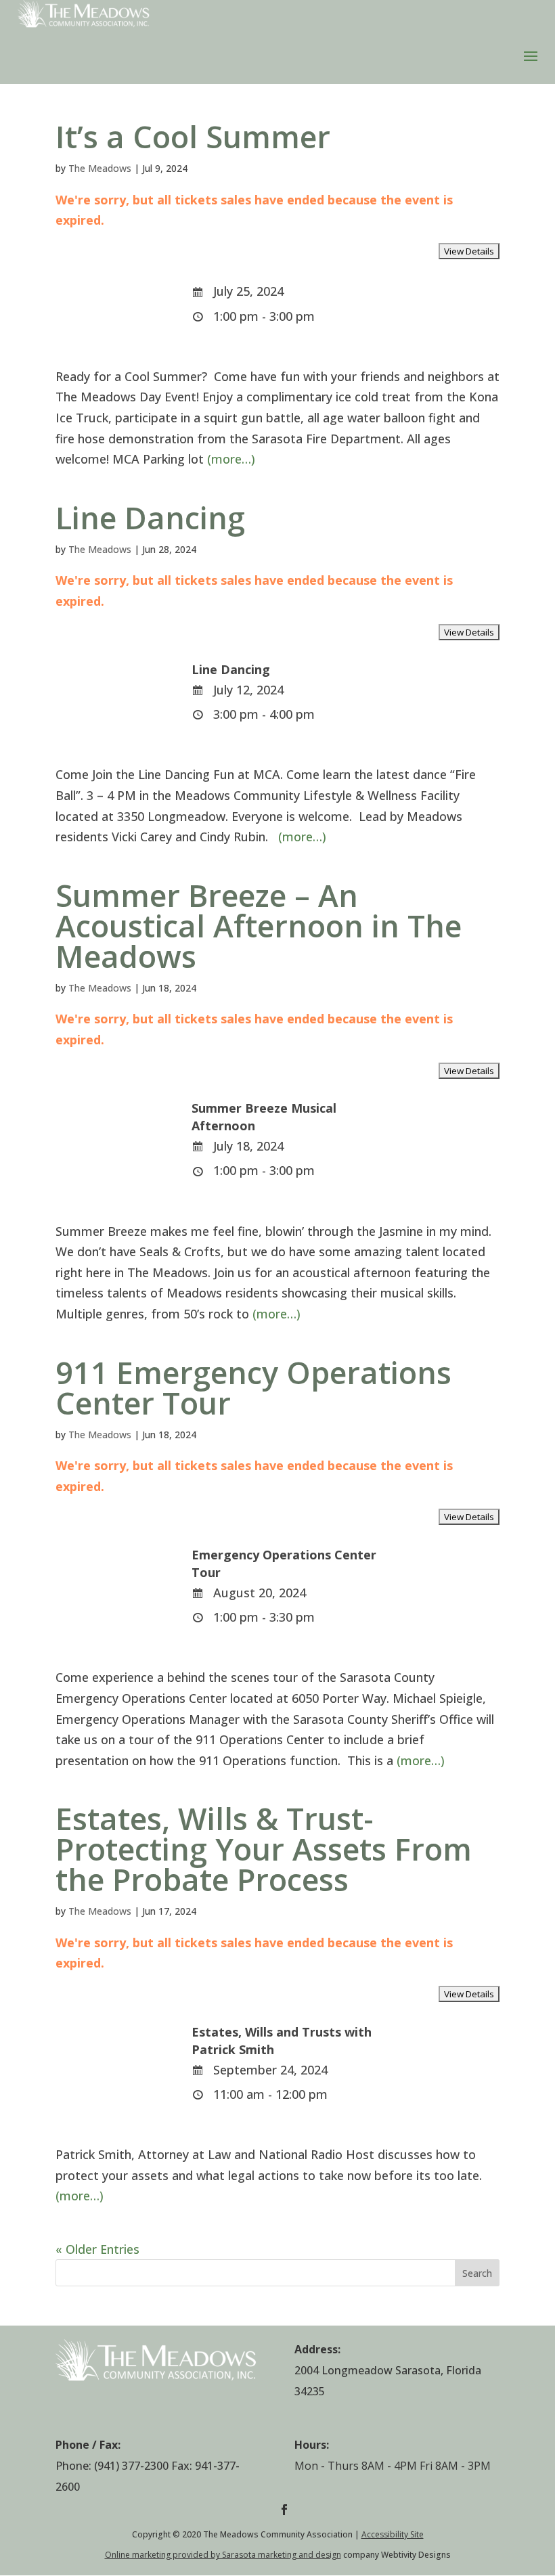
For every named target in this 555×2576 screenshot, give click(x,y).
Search (477, 2273)
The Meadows (100, 168)
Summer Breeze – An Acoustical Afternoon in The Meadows (259, 926)
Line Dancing (150, 517)
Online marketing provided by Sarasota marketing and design (223, 2555)
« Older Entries (97, 2249)
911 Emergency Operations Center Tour (253, 1387)
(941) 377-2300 (131, 2466)
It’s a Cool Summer (193, 136)
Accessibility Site (393, 2534)
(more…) (231, 459)
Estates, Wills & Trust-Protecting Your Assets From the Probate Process (264, 1849)
